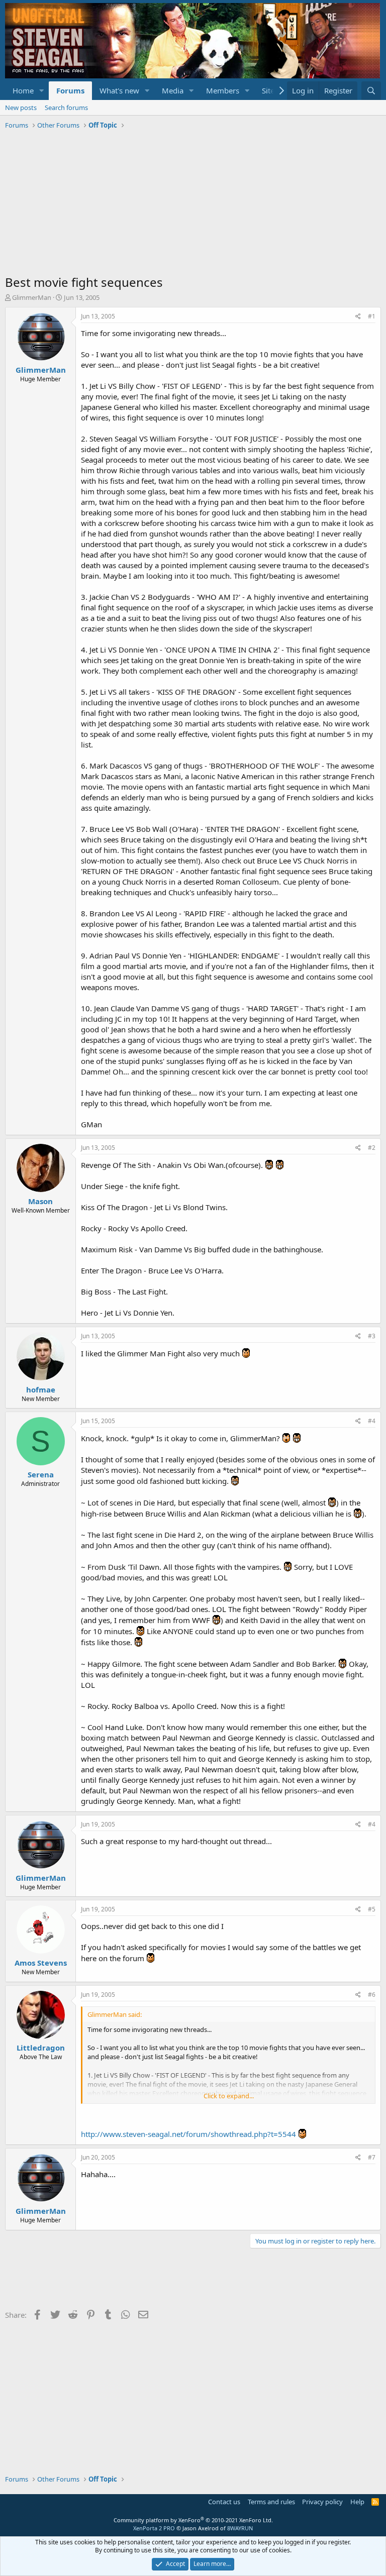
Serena (41, 1474)
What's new (119, 90)
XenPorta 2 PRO (154, 2528)
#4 (372, 1421)
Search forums (66, 108)
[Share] (358, 317)
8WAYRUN (240, 2528)
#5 (372, 1909)
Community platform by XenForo (193, 2520)
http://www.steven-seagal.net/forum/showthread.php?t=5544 (188, 2134)
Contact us (224, 2502)
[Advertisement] (193, 203)
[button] (42, 91)
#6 (372, 1995)
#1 (372, 316)
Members (223, 90)
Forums (70, 90)
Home (23, 90)
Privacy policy (322, 2502)
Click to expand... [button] (229, 2096)
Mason (40, 1201)
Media (173, 90)
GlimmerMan (32, 297)
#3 (372, 1336)
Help (357, 2502)
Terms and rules (271, 2502)
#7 (372, 2157)
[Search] (371, 91)
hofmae (41, 1389)
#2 (372, 1148)
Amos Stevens (41, 1963)
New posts (21, 108)
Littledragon (41, 2048)
